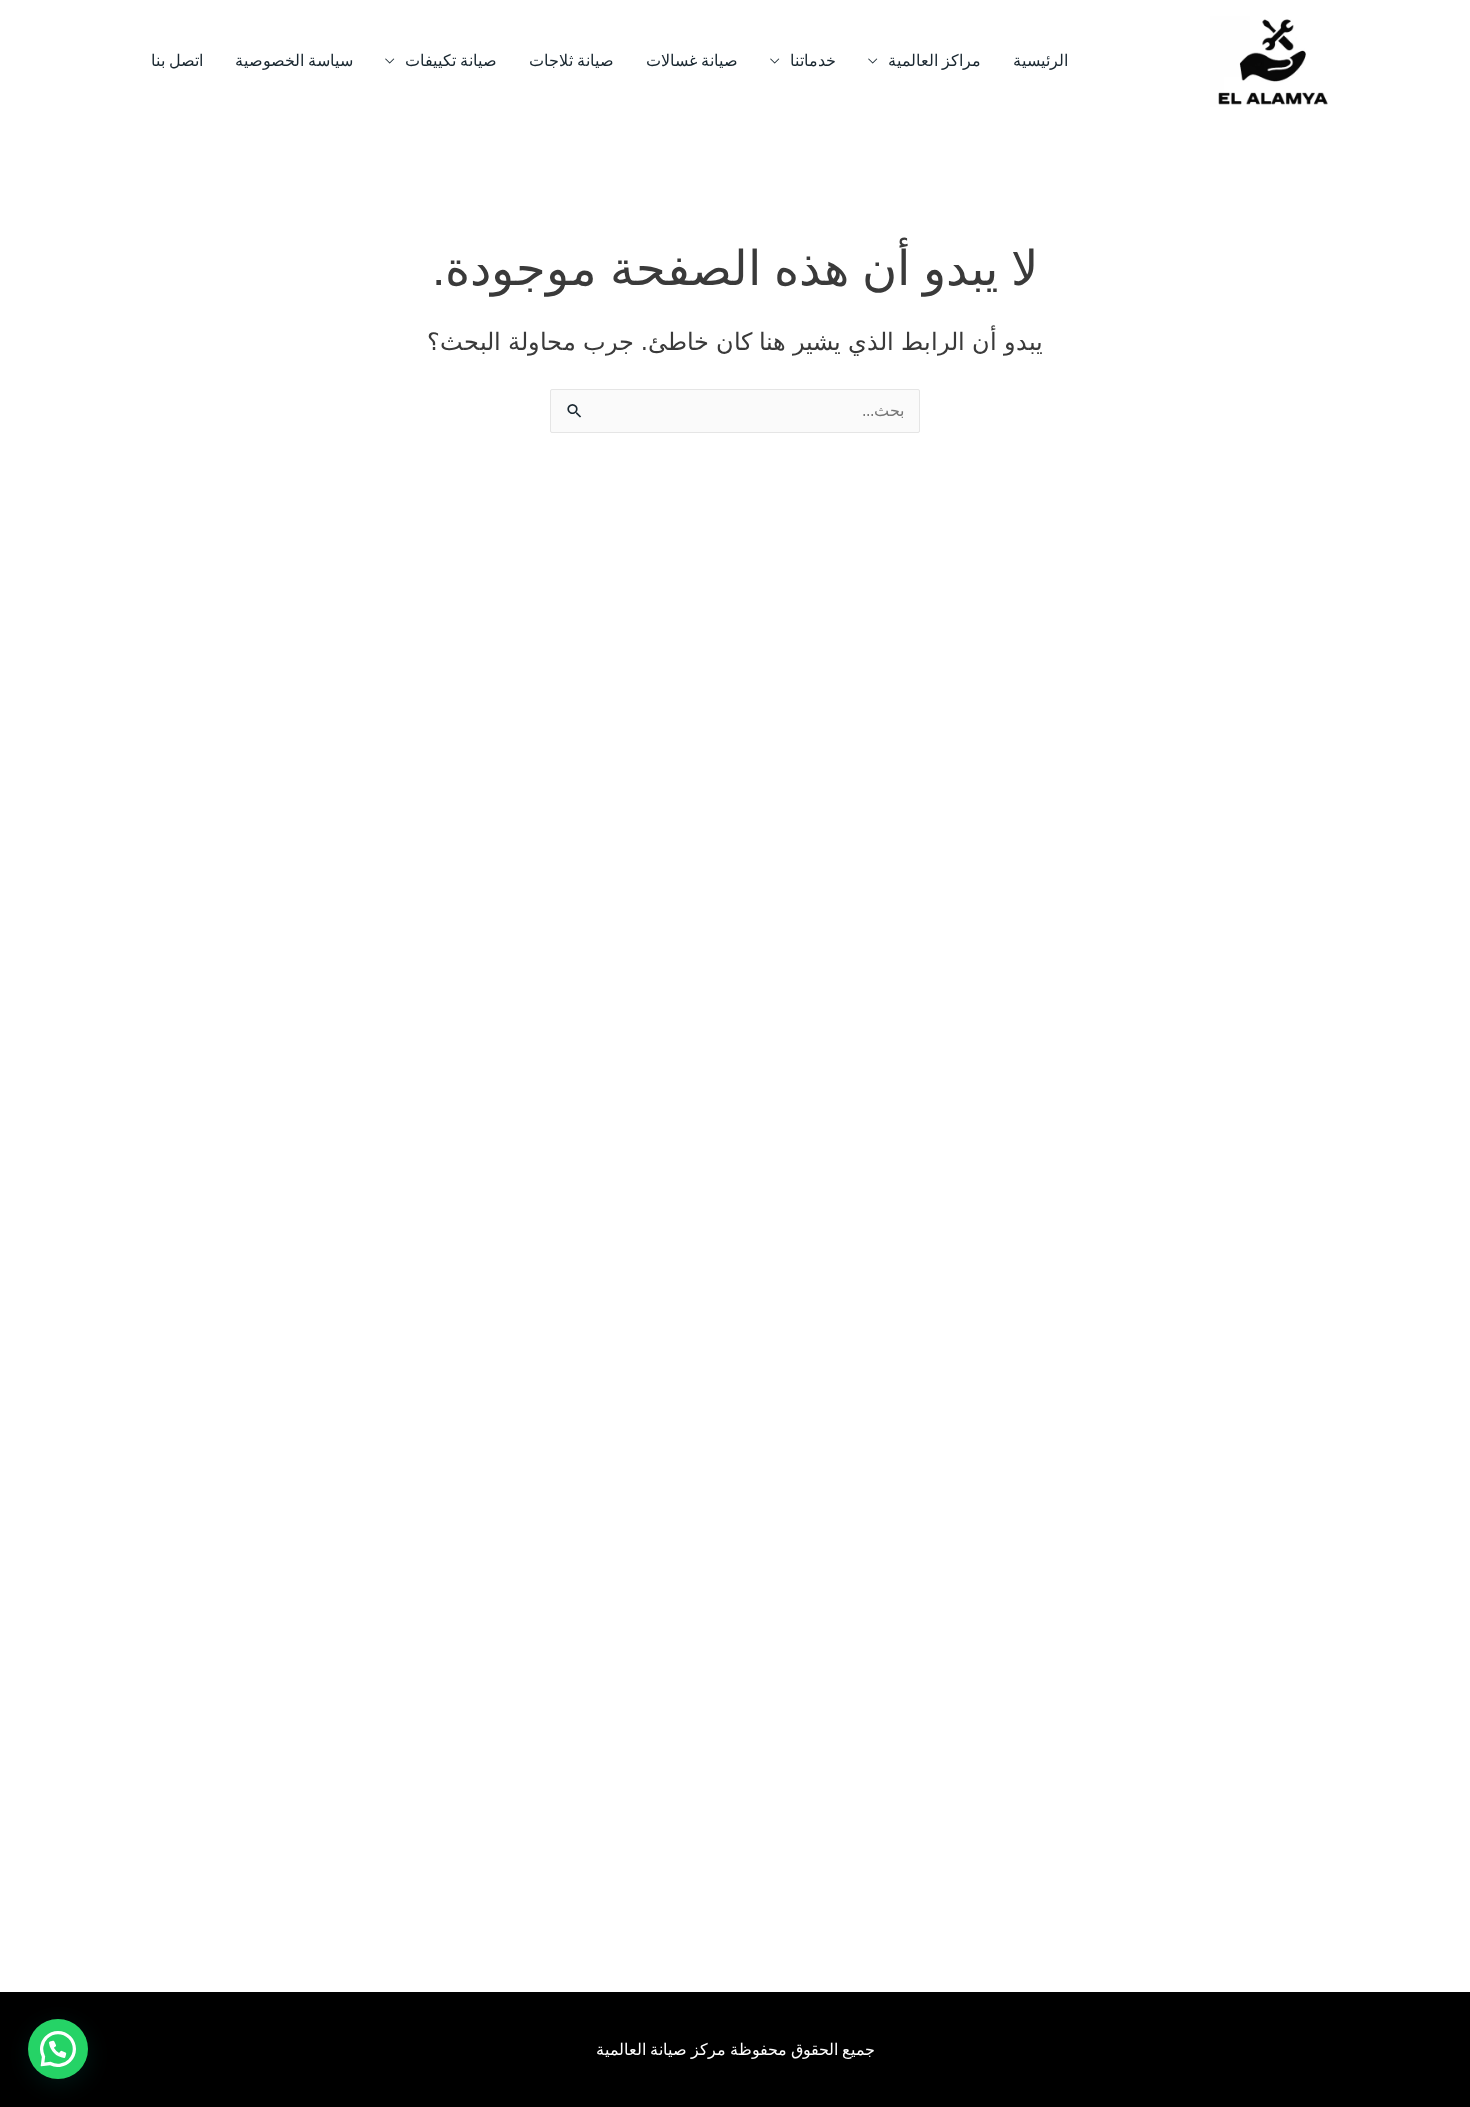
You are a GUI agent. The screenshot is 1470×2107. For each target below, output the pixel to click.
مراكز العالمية (934, 60)
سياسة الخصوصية (294, 60)
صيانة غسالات (692, 60)
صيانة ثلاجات (571, 60)
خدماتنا (813, 60)
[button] (58, 2049)
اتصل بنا (177, 60)
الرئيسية (1040, 60)
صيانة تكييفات (451, 60)
